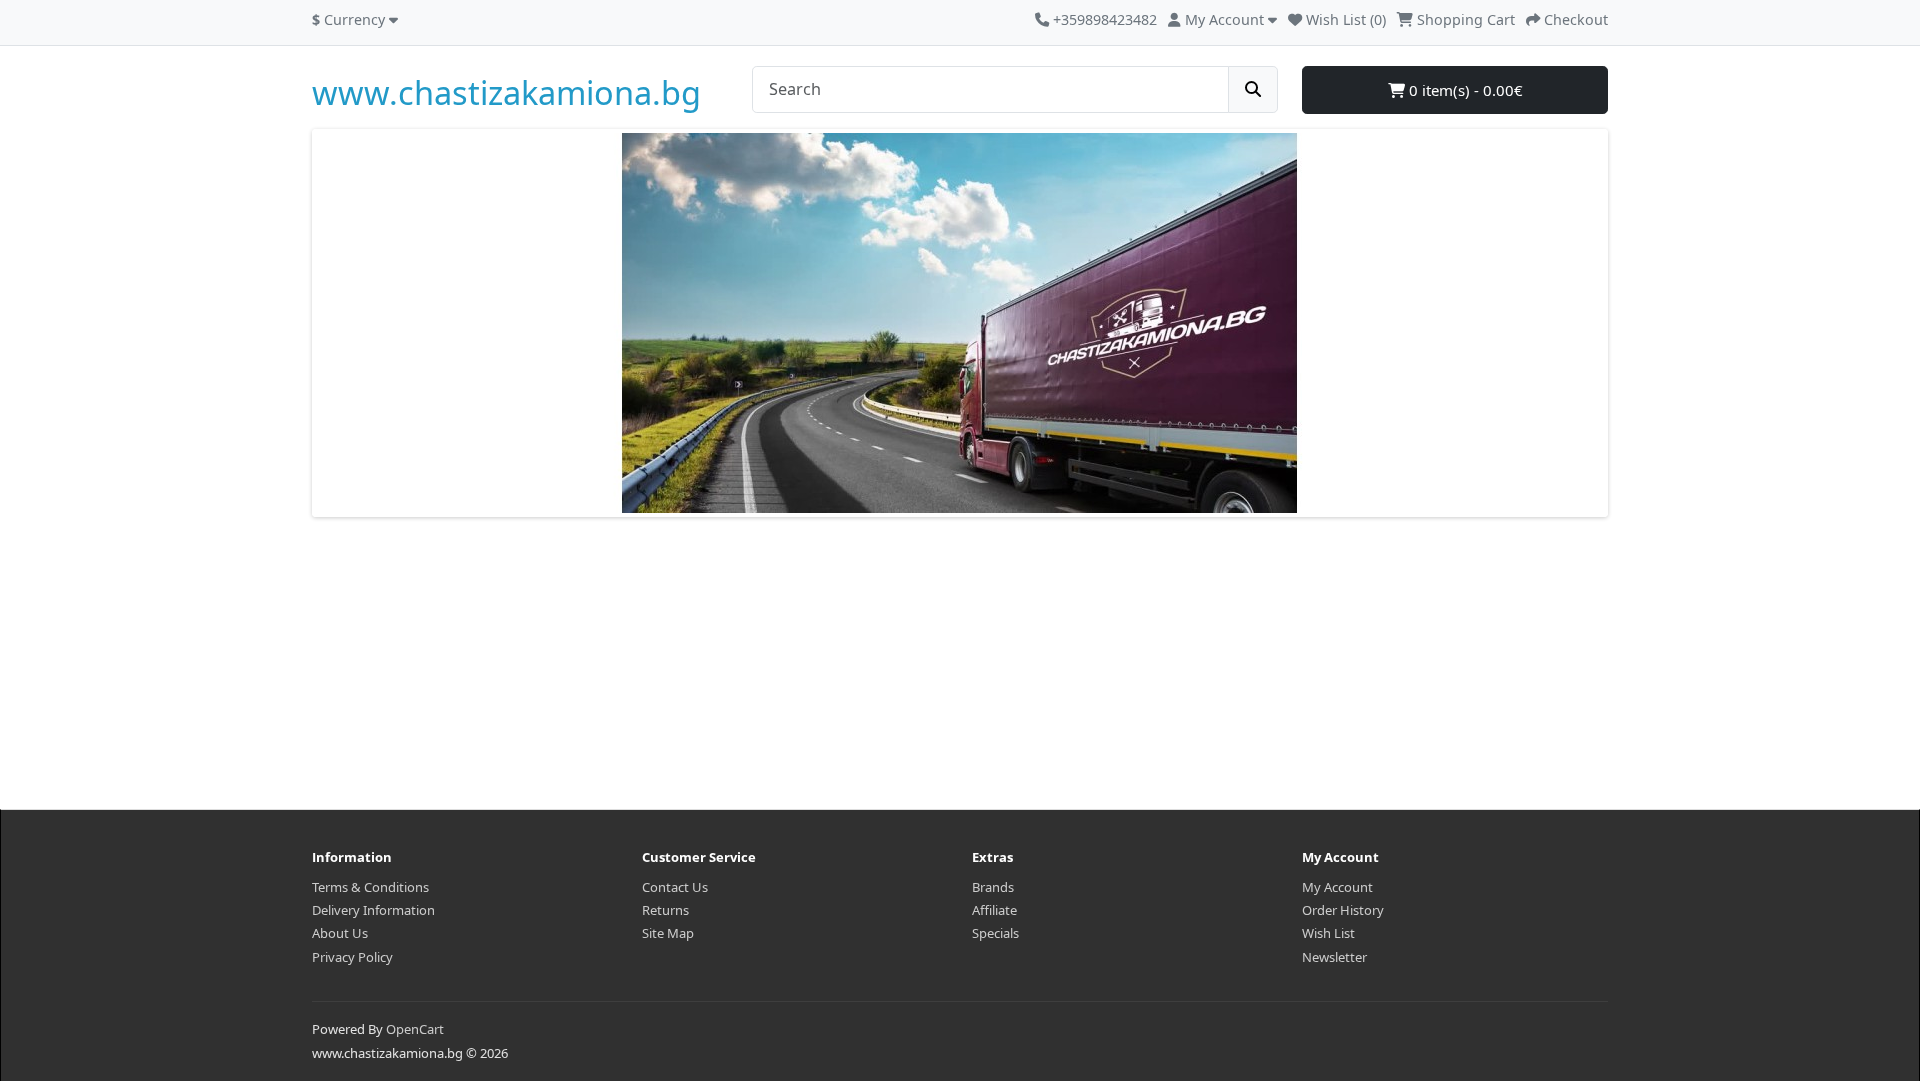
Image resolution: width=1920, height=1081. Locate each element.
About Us (340, 933)
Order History (1343, 910)
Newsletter (1334, 957)
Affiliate (994, 910)
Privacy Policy (352, 957)
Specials (995, 933)
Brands (993, 887)
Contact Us (675, 887)
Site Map (668, 933)
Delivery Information (373, 910)
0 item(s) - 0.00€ (1464, 90)
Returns (665, 910)
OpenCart (415, 1029)
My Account (1337, 887)
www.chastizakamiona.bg (506, 92)
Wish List (1328, 933)
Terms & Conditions (370, 887)
